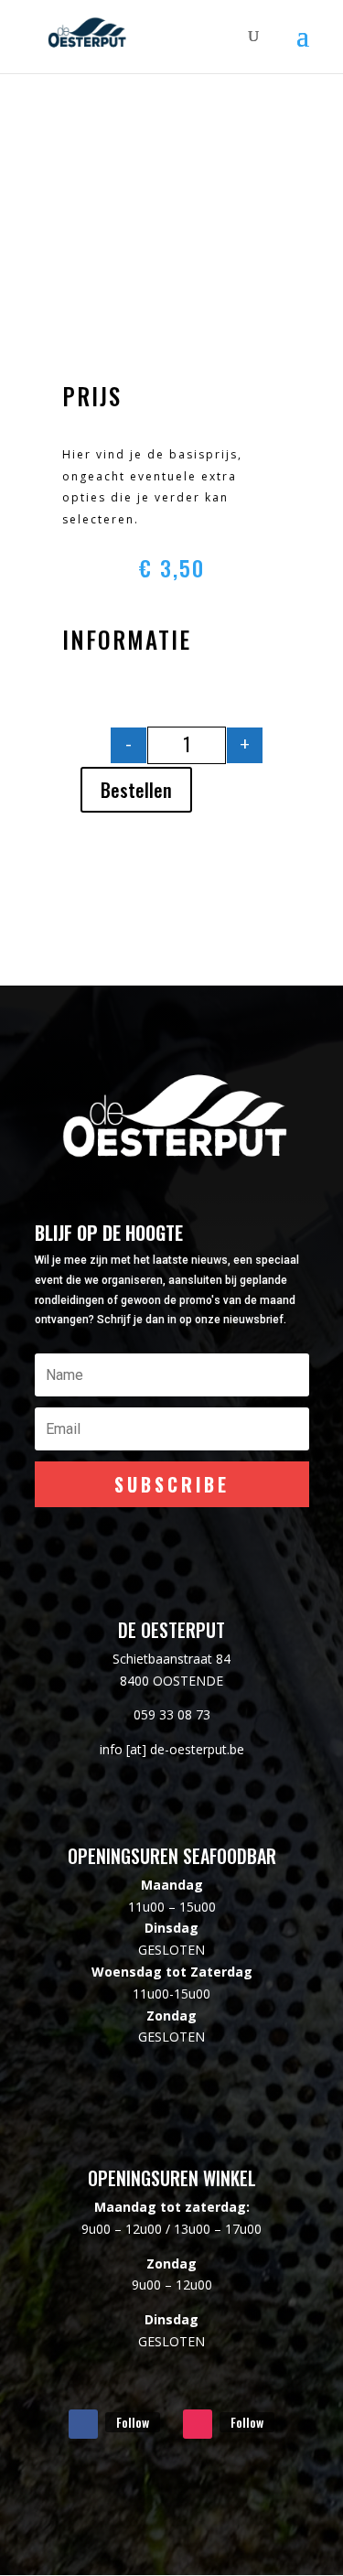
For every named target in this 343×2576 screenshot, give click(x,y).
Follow (133, 2422)
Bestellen (136, 790)
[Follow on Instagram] (198, 2424)
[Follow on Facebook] (83, 2424)
